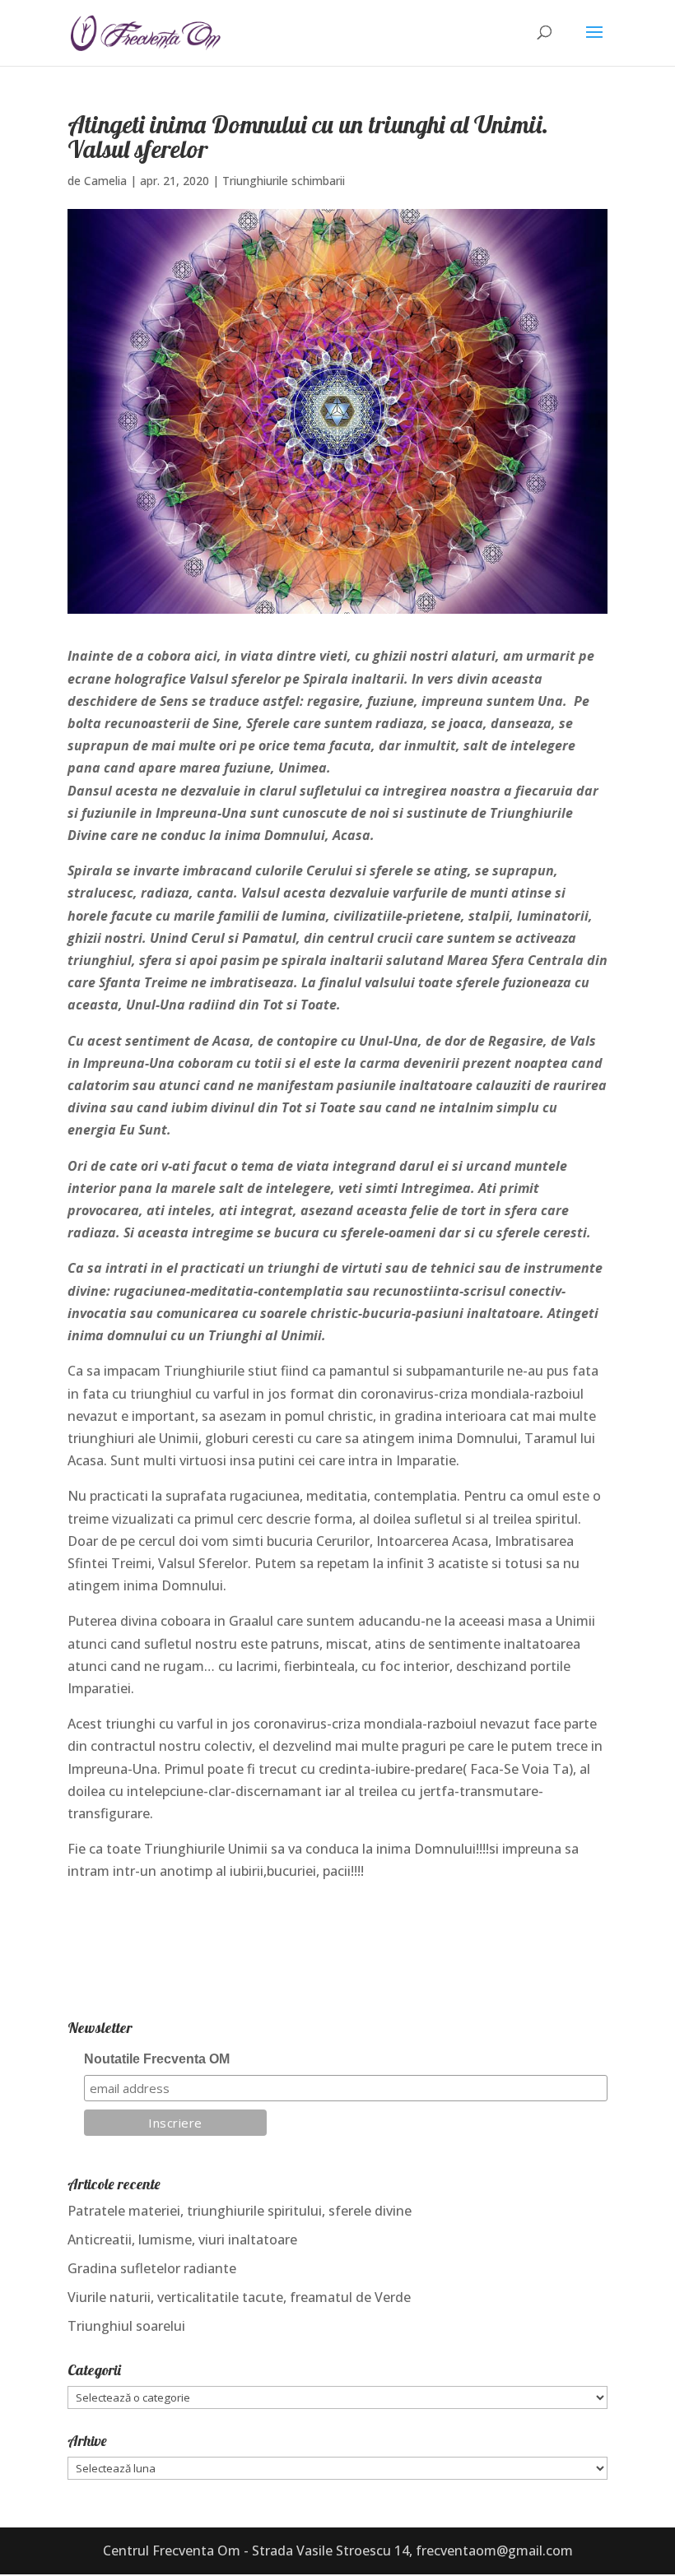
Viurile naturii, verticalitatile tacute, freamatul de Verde (239, 2297)
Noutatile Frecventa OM (157, 2059)
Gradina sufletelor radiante (152, 2268)
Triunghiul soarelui (126, 2326)
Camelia (105, 181)
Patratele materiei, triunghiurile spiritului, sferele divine (240, 2211)
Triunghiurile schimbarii (284, 181)
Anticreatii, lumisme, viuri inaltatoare (182, 2239)
